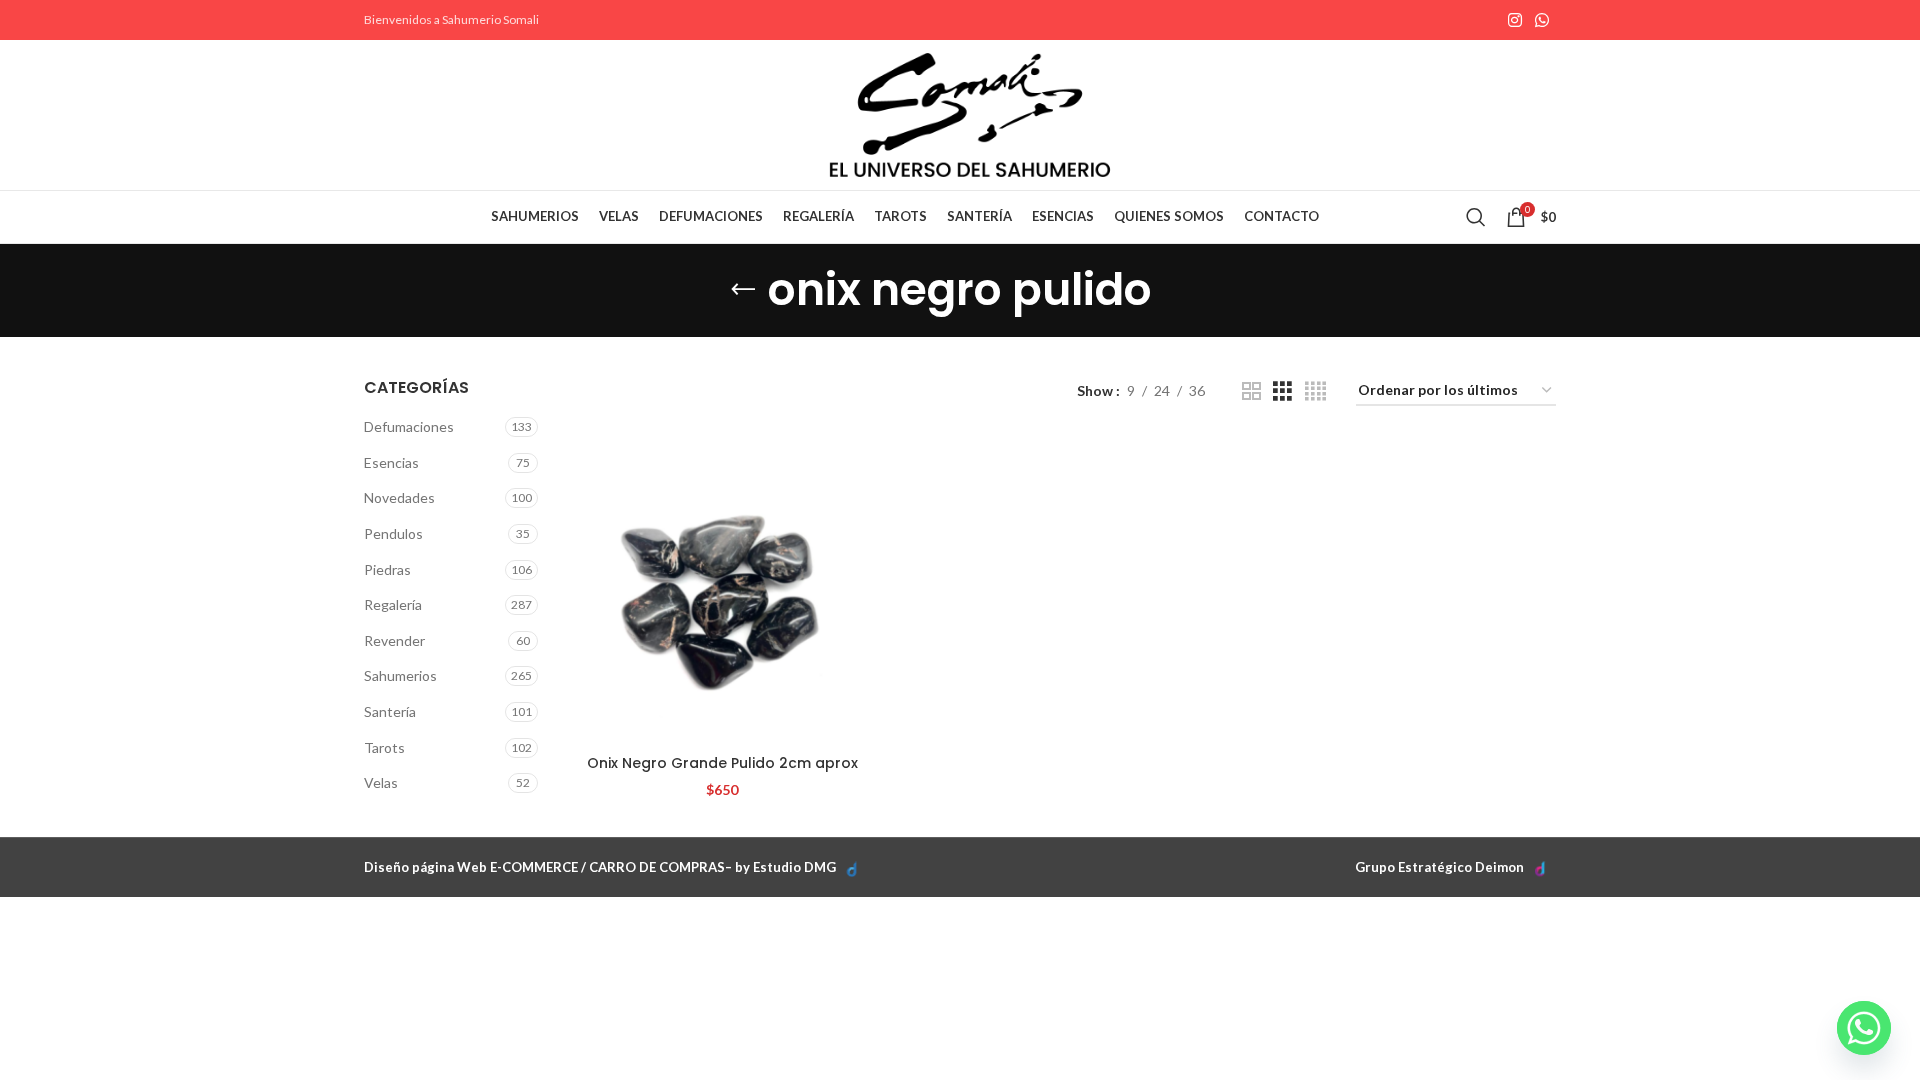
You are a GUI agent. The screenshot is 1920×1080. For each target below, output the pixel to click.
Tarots (384, 747)
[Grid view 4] (1315, 391)
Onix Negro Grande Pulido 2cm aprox (722, 763)
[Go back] (743, 290)
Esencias (391, 462)
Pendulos (393, 533)
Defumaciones (409, 426)
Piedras (387, 569)
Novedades (399, 497)
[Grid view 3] (1282, 391)
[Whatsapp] (1864, 1028)
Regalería (393, 604)
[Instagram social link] (1514, 20)
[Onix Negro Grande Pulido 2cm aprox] (722, 590)
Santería (390, 711)
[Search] (1476, 217)
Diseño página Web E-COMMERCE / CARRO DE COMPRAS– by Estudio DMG (600, 867)
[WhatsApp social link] (1542, 20)
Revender (394, 640)
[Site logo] (970, 113)
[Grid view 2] (1251, 391)
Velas (381, 782)
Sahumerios (400, 675)
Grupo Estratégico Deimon (1439, 867)
